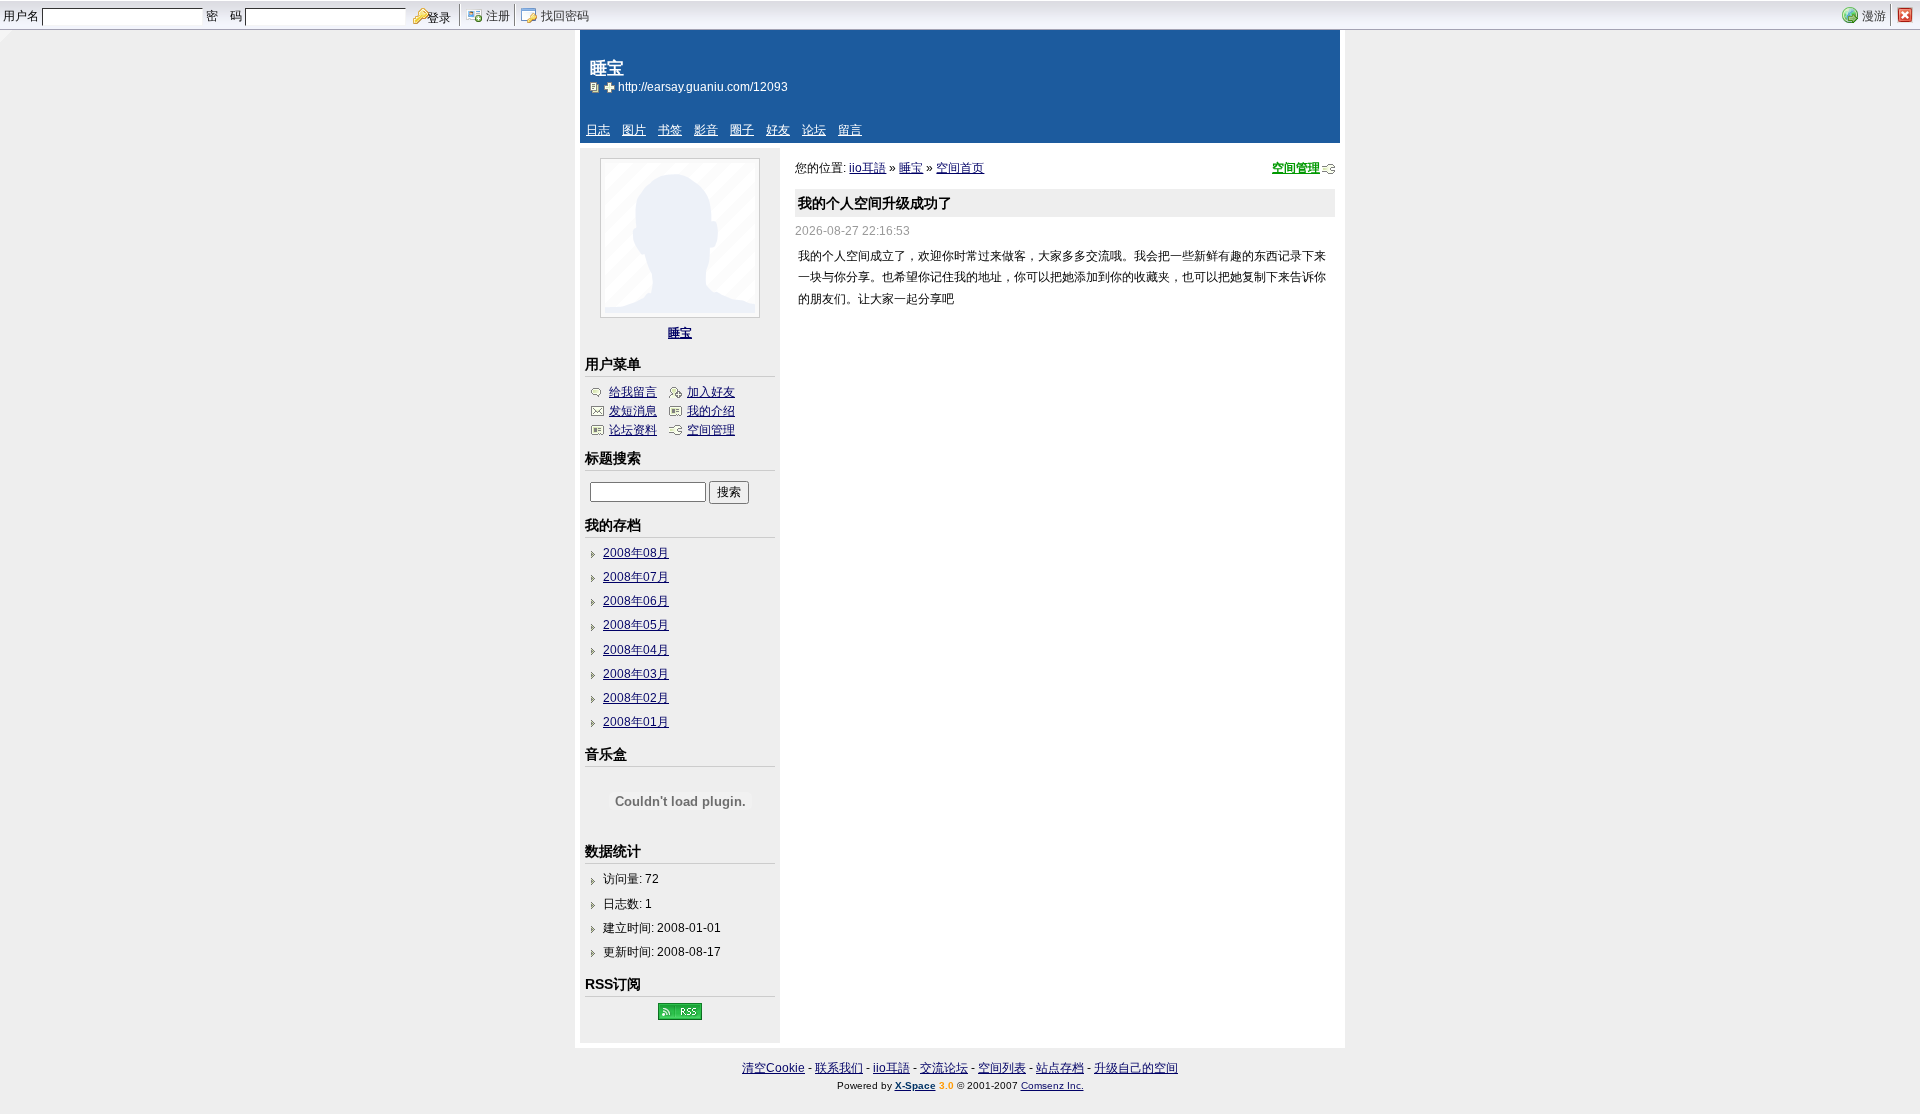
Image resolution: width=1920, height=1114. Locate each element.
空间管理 (1296, 168)
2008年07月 (636, 577)
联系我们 (839, 1068)
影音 (706, 130)
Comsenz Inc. (1052, 1085)
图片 (634, 130)
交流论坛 (944, 1068)
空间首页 (960, 168)
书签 (670, 130)
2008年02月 (636, 698)
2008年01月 (636, 722)
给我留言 (633, 392)
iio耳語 (867, 168)
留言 (850, 130)
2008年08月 (636, 553)
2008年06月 (636, 601)
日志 (598, 130)
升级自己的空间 (1136, 1068)
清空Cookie (773, 1068)
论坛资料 (633, 430)
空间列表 (1002, 1068)
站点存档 (1060, 1068)
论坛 (814, 130)
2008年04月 (636, 650)
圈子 (742, 130)
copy (597, 87)
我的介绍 (711, 411)
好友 (778, 130)
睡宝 (911, 168)
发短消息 (633, 411)
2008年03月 (636, 674)
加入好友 (711, 392)
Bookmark (611, 87)
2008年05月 (636, 625)
